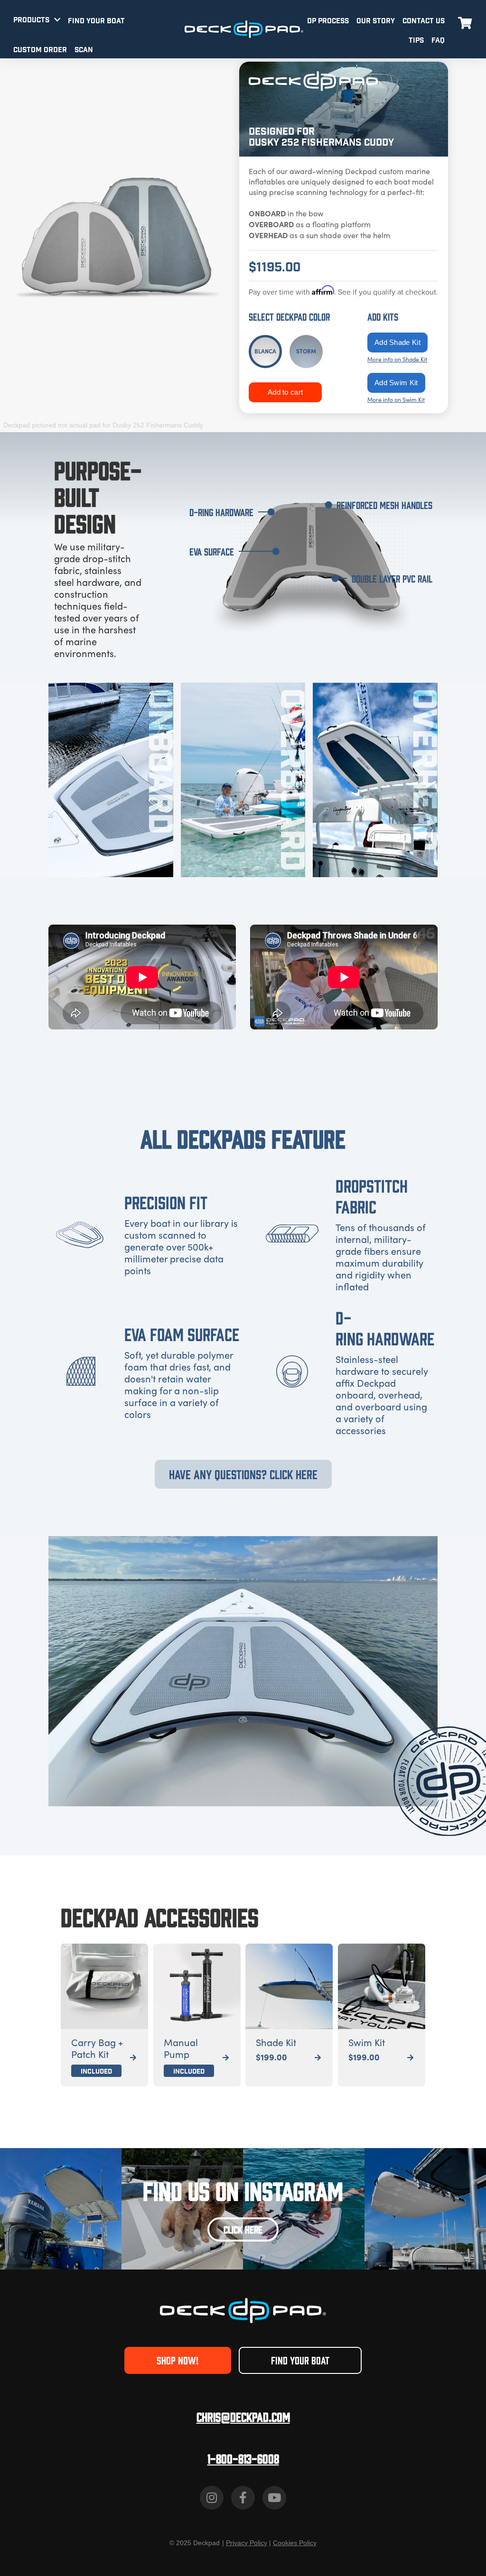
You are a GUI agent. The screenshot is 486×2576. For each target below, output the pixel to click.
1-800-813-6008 (243, 2458)
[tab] (265, 352)
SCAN (84, 50)
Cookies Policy (295, 2543)
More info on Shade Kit (397, 359)
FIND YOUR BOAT (96, 21)
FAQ (438, 41)
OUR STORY (376, 21)
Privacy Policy (247, 2543)
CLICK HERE (243, 2229)
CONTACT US (424, 21)
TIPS (416, 41)
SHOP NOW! (178, 2360)
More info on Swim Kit (396, 399)
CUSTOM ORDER (40, 50)
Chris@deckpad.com (243, 2416)
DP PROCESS (328, 21)
